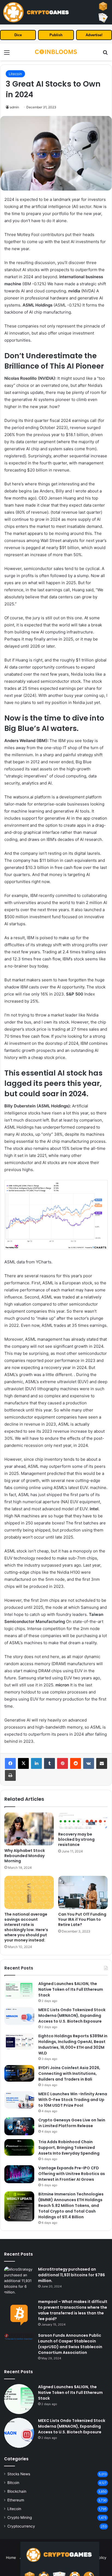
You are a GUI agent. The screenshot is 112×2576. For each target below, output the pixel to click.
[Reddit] (76, 1763)
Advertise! (94, 35)
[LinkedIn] (36, 1763)
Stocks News (19, 2474)
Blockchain (17, 2491)
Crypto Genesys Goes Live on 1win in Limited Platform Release (72, 2123)
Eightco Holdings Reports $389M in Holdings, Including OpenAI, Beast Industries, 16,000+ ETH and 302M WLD (73, 2044)
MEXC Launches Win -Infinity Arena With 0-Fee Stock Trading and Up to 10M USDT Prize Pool (73, 2100)
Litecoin (15, 74)
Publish (56, 35)
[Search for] (105, 54)
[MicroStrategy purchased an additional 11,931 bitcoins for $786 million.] (19, 2281)
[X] (23, 1763)
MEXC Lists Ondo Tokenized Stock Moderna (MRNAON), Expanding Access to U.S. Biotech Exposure (72, 2016)
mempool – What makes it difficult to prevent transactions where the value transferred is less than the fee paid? (73, 2310)
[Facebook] (10, 1763)
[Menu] (7, 54)
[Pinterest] (63, 1763)
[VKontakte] (89, 1763)
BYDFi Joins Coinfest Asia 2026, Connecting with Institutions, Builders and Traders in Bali (69, 2073)
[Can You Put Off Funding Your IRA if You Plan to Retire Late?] (83, 1892)
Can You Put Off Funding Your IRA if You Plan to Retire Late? (82, 1919)
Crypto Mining (20, 2517)
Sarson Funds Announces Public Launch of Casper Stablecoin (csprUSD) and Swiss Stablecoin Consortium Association (70, 2344)
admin (14, 107)
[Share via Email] (102, 1763)
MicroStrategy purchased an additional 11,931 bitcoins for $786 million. (71, 2275)
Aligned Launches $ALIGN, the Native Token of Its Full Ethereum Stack (71, 1989)
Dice (18, 35)
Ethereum (16, 2500)
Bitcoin (13, 2483)
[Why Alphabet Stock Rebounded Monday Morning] (29, 1829)
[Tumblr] (49, 1763)
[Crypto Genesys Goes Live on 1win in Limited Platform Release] (19, 2126)
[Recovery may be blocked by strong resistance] (83, 1821)
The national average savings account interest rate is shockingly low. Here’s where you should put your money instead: (26, 1927)
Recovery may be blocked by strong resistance (76, 1839)
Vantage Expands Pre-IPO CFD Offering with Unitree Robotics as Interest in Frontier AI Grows (72, 2174)
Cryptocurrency (21, 2526)
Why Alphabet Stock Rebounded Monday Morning (25, 1856)
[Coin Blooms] (56, 52)
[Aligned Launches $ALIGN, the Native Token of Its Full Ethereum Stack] (19, 1990)
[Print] (10, 1775)
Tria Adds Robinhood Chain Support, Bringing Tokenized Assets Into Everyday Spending (69, 2148)
